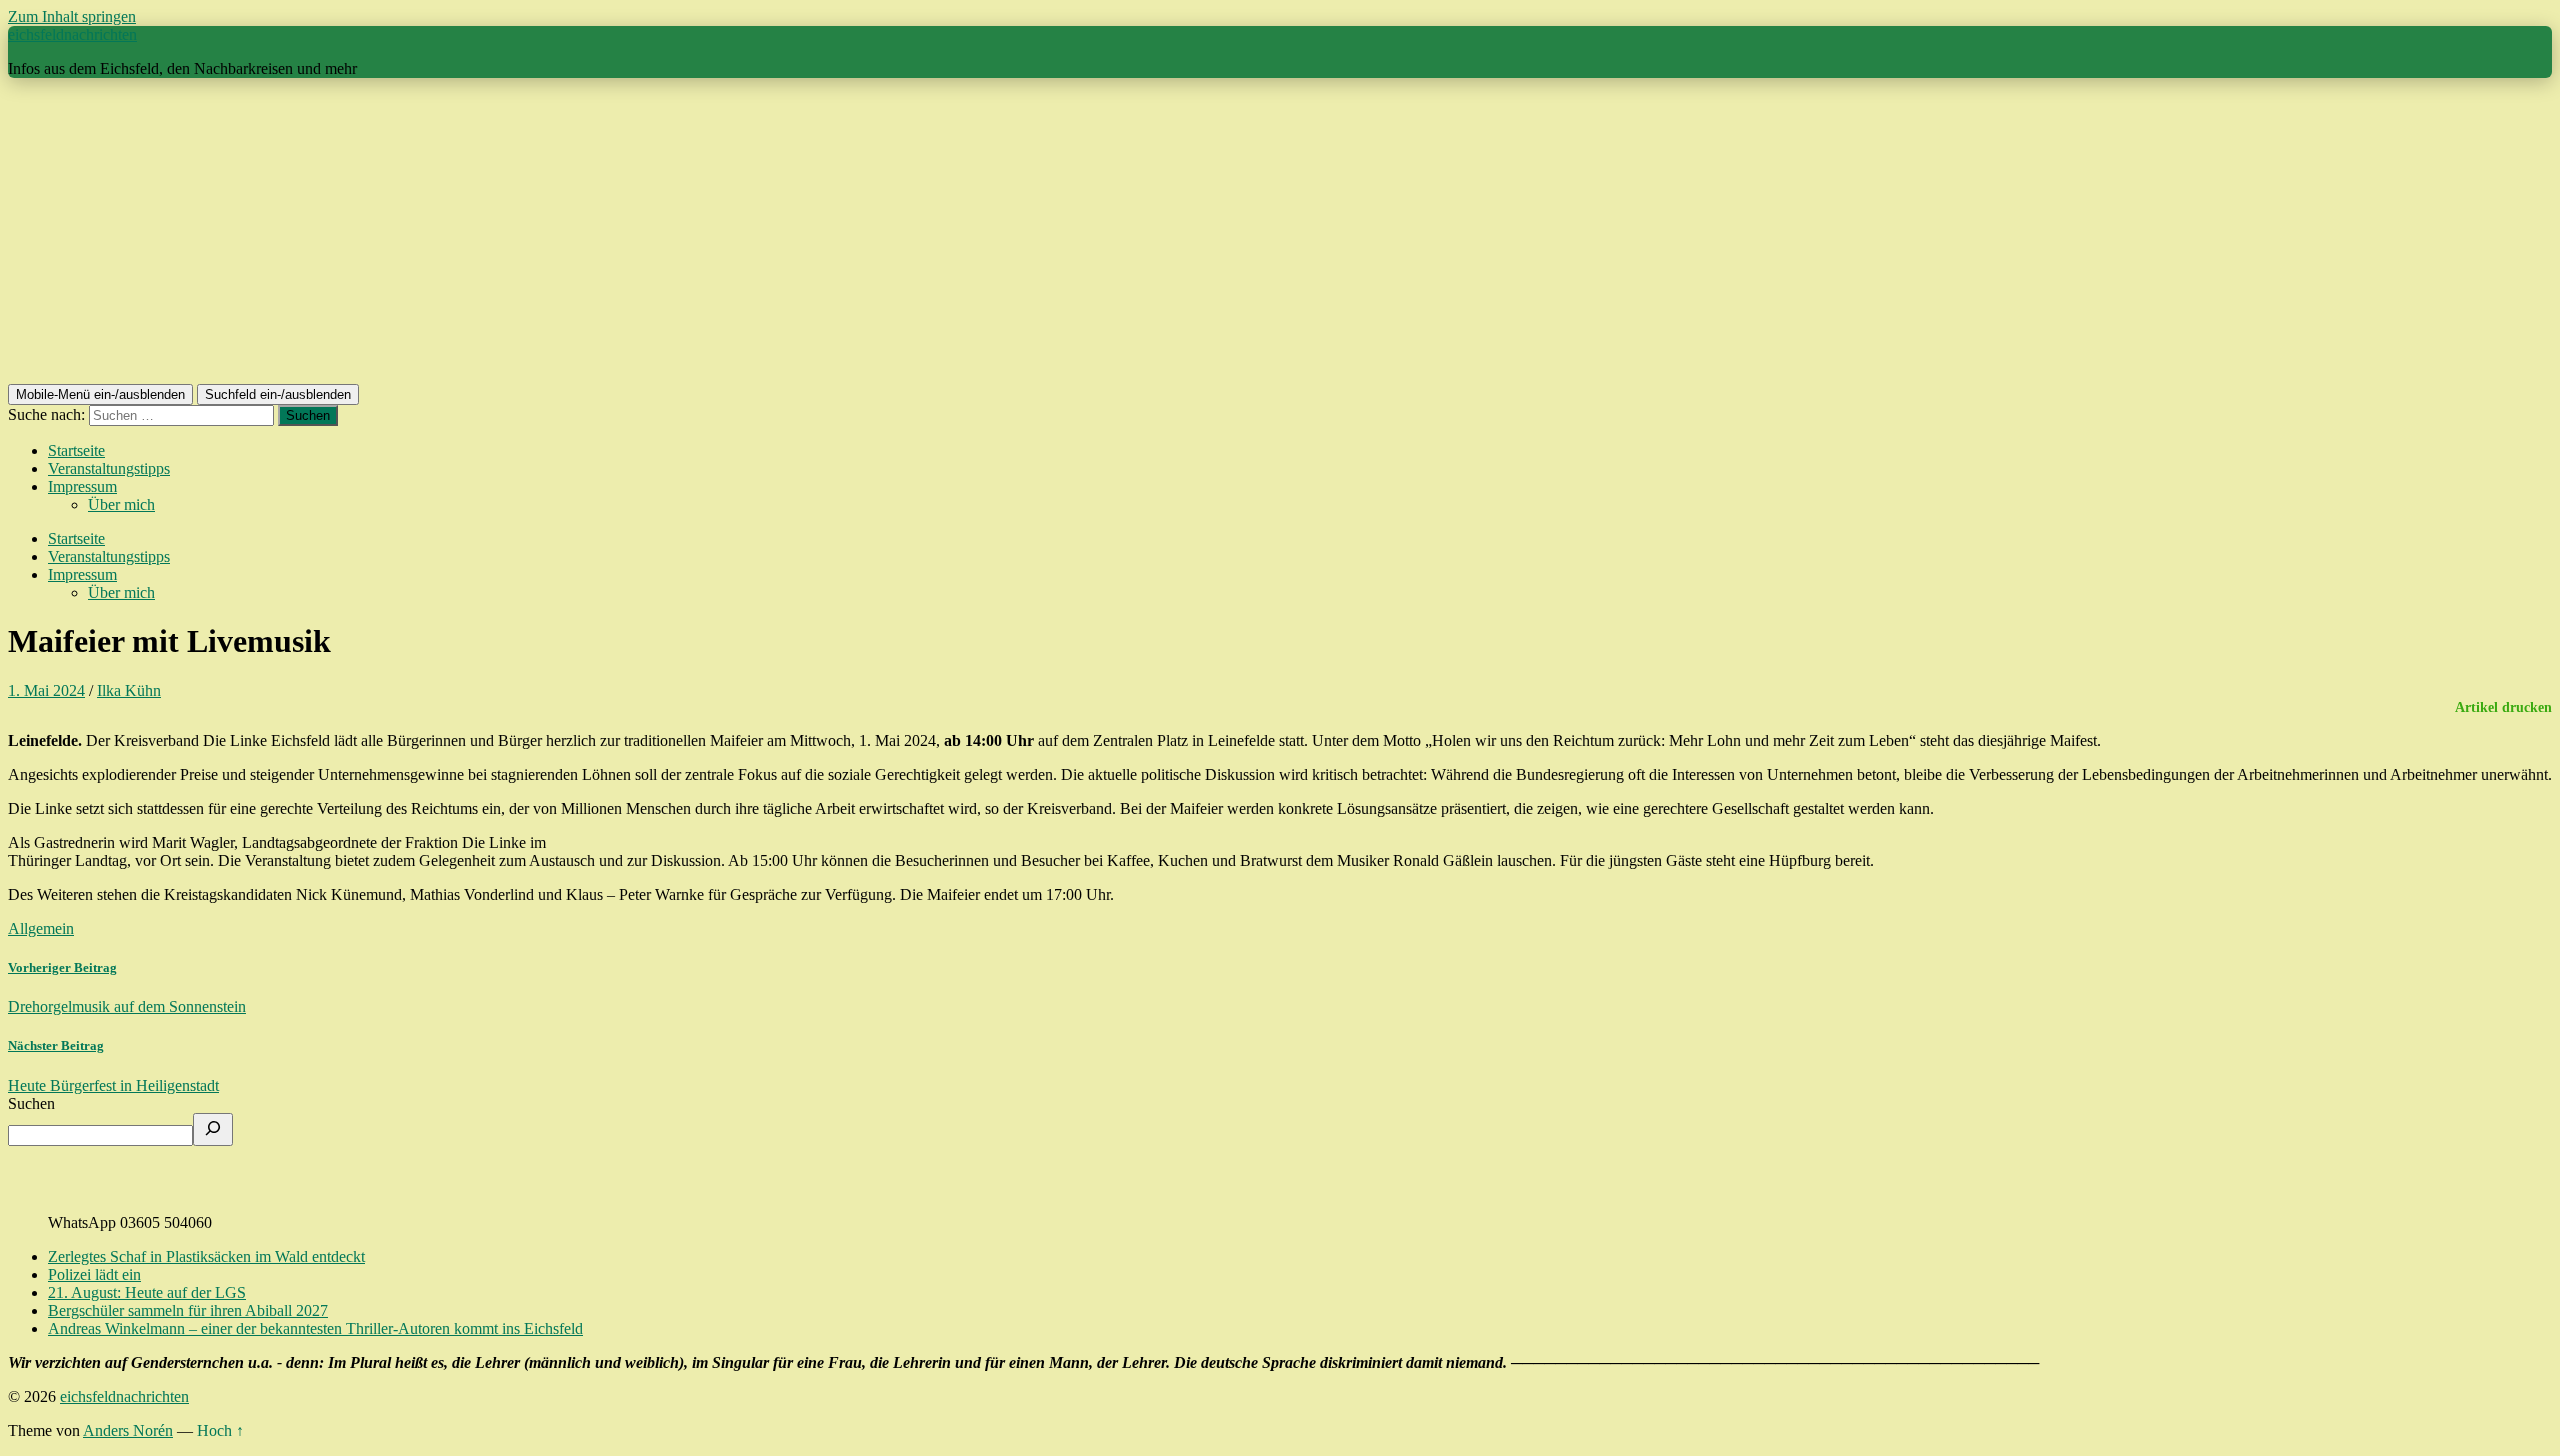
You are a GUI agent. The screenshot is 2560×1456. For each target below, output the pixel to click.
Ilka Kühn (129, 690)
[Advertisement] (1280, 234)
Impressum (82, 486)
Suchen (31, 1103)
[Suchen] (213, 1129)
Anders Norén (128, 1430)
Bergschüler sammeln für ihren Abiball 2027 (188, 1310)
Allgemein (41, 928)
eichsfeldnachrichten (72, 34)
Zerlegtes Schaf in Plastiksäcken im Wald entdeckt (206, 1256)
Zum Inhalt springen (72, 16)
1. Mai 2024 (46, 690)
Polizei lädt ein (94, 1274)
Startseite (76, 450)
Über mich (121, 504)
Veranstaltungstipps (109, 468)
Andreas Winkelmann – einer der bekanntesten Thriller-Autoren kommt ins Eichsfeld (315, 1328)
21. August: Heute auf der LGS (147, 1292)
